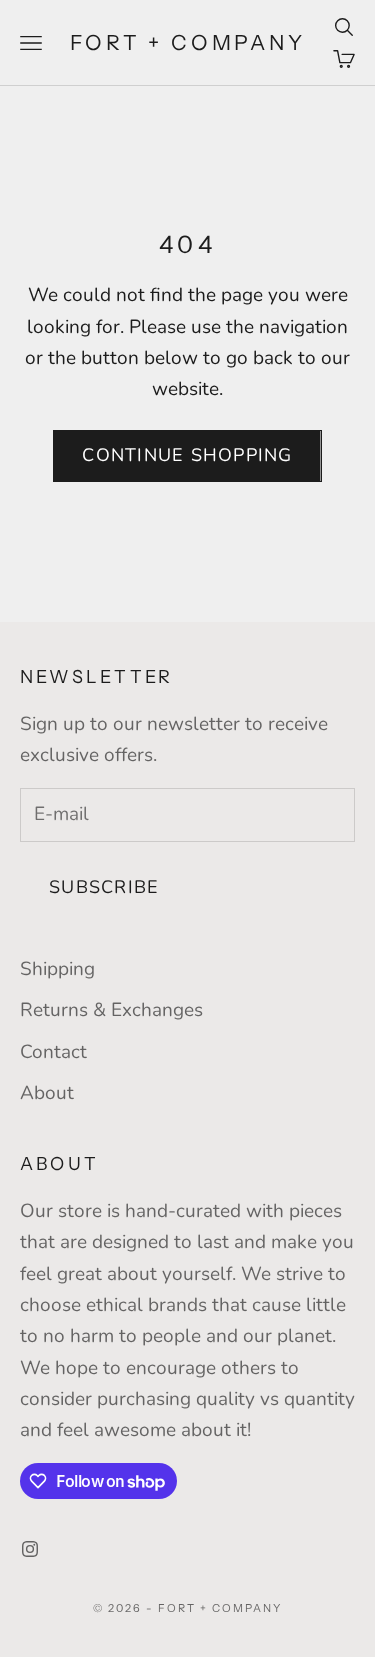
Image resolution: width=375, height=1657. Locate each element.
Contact (53, 1052)
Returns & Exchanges (111, 1010)
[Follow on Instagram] (30, 1549)
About (47, 1093)
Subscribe (104, 887)
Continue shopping (187, 455)
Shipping (57, 969)
